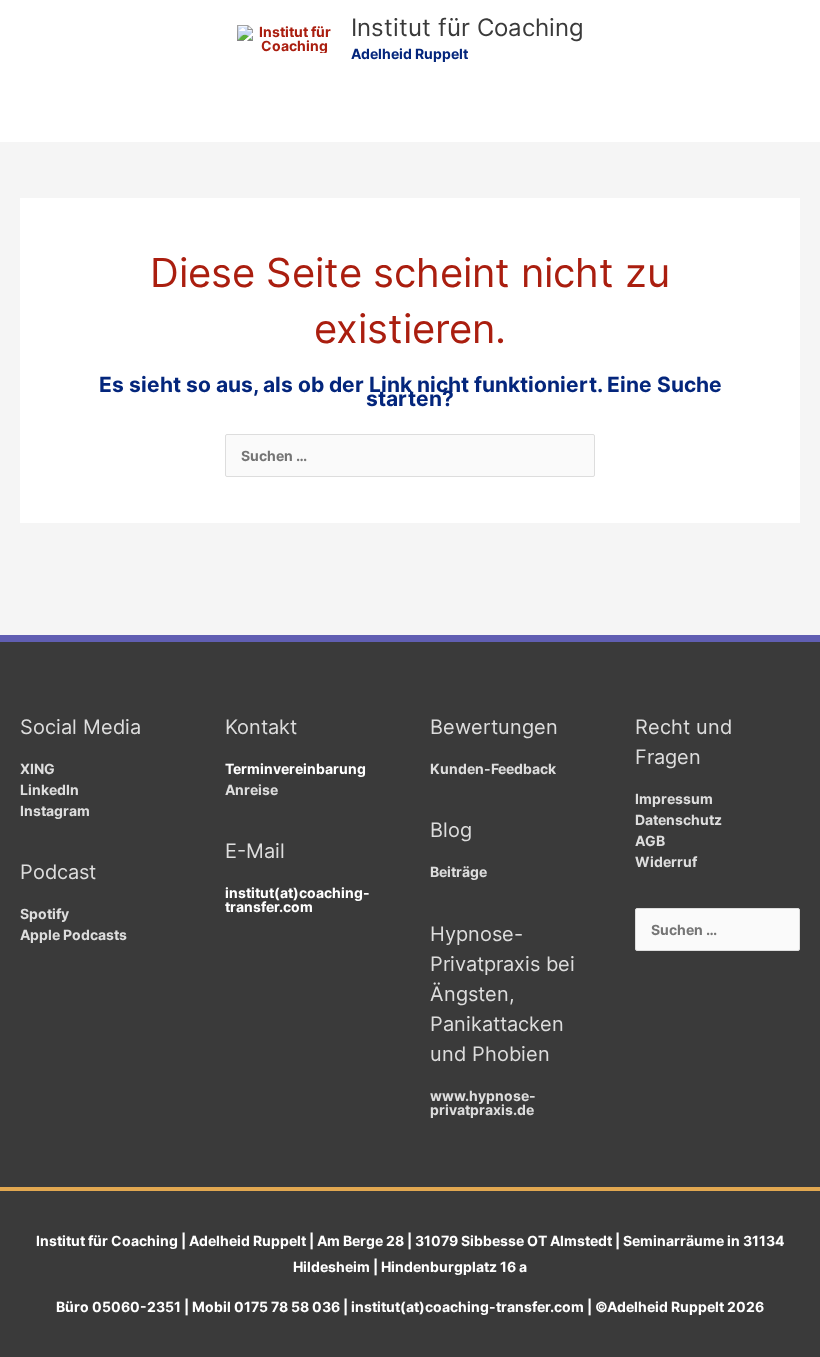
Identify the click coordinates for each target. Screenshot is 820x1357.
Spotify (44, 913)
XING (37, 768)
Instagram (55, 810)
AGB (650, 840)
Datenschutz (678, 819)
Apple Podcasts (73, 934)
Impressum (674, 798)
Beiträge (458, 871)
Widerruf (666, 861)
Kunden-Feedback (493, 768)
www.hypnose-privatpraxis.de (483, 1102)
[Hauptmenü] (410, 117)
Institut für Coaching (467, 27)
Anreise (251, 789)
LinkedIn (49, 789)
